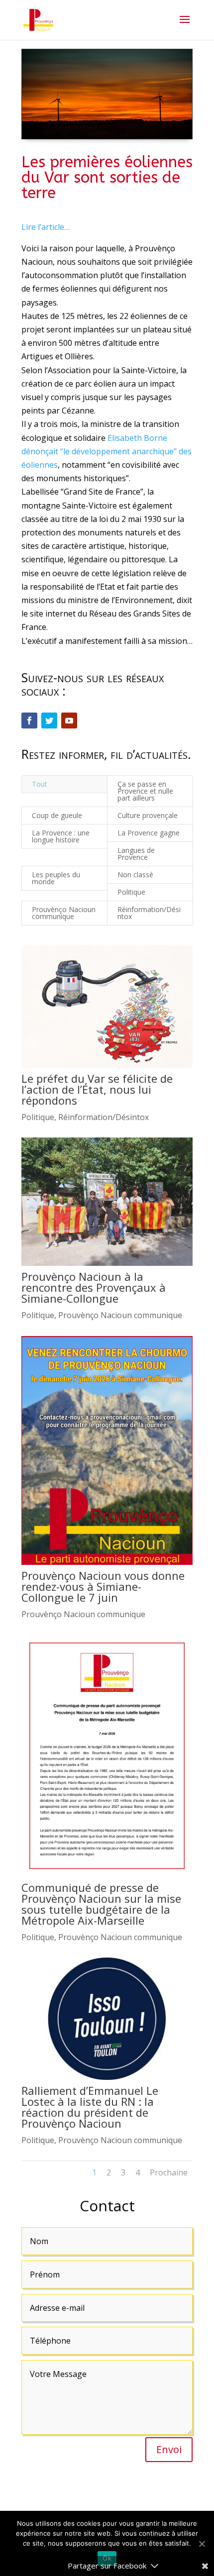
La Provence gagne (149, 833)
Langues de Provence (136, 854)
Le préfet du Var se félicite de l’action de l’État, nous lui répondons (97, 1089)
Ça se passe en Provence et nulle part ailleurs (145, 791)
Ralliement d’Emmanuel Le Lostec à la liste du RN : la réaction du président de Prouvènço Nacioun (90, 2107)
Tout (40, 784)
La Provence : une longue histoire (61, 836)
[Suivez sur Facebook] (29, 721)
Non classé (135, 875)
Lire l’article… (46, 227)
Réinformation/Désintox (149, 913)
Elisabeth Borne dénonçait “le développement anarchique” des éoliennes (107, 451)
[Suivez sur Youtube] (69, 721)
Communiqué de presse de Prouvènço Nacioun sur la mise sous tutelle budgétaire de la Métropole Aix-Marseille (101, 1904)
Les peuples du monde (56, 878)
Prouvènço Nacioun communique (64, 913)
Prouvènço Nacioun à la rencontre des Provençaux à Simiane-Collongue (94, 1287)
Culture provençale (148, 815)
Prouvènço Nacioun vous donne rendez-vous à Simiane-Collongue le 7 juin (103, 1586)
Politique (131, 892)
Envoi (169, 2449)
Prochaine (169, 2172)
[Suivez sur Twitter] (49, 721)
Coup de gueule (57, 815)
